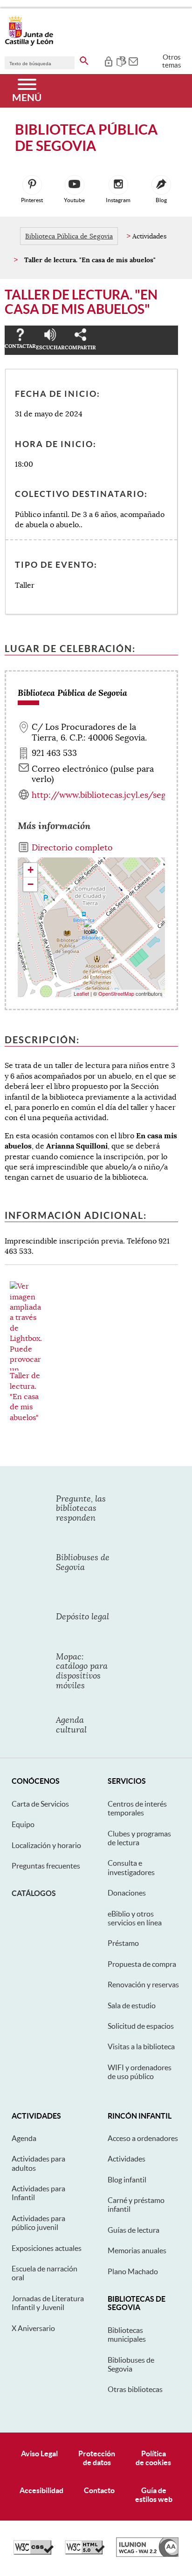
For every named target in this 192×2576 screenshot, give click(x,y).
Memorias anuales (137, 2250)
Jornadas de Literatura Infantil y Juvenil (48, 2303)
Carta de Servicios (40, 1804)
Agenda (24, 2138)
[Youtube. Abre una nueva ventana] (75, 185)
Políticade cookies (153, 2458)
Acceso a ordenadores (143, 2138)
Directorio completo (72, 848)
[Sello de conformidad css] (34, 2552)
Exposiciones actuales (47, 2248)
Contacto (99, 2490)
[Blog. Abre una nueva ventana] (161, 185)
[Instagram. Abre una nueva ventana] (118, 185)
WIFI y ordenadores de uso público (140, 2072)
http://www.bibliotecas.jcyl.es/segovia (107, 795)
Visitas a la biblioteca (141, 2046)
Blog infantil (127, 2180)
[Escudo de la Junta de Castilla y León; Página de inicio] (29, 44)
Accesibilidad (41, 2490)
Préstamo (123, 1943)
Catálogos (34, 1893)
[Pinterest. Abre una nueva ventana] (32, 185)
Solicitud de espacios (141, 2026)
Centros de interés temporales (137, 1808)
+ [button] (31, 870)
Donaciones (127, 1893)
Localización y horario (46, 1845)
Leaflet (81, 993)
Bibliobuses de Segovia (131, 2364)
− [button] (31, 884)
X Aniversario (33, 2328)
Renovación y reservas (143, 1985)
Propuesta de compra (142, 1964)
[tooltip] (108, 61)
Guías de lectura (134, 2230)
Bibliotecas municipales (127, 2335)
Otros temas (172, 61)
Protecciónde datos (97, 2458)
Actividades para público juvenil (38, 2223)
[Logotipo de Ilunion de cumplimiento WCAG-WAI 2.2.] (147, 2555)
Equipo (23, 1824)
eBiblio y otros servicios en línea (135, 1918)
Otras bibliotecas (135, 2389)
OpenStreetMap (116, 993)
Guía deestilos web (154, 2495)
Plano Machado (133, 2271)
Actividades (127, 2159)
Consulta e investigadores (131, 1867)
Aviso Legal (39, 2454)
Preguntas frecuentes (46, 1866)
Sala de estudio (132, 2005)
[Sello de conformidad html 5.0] (85, 2552)
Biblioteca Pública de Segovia (69, 236)
